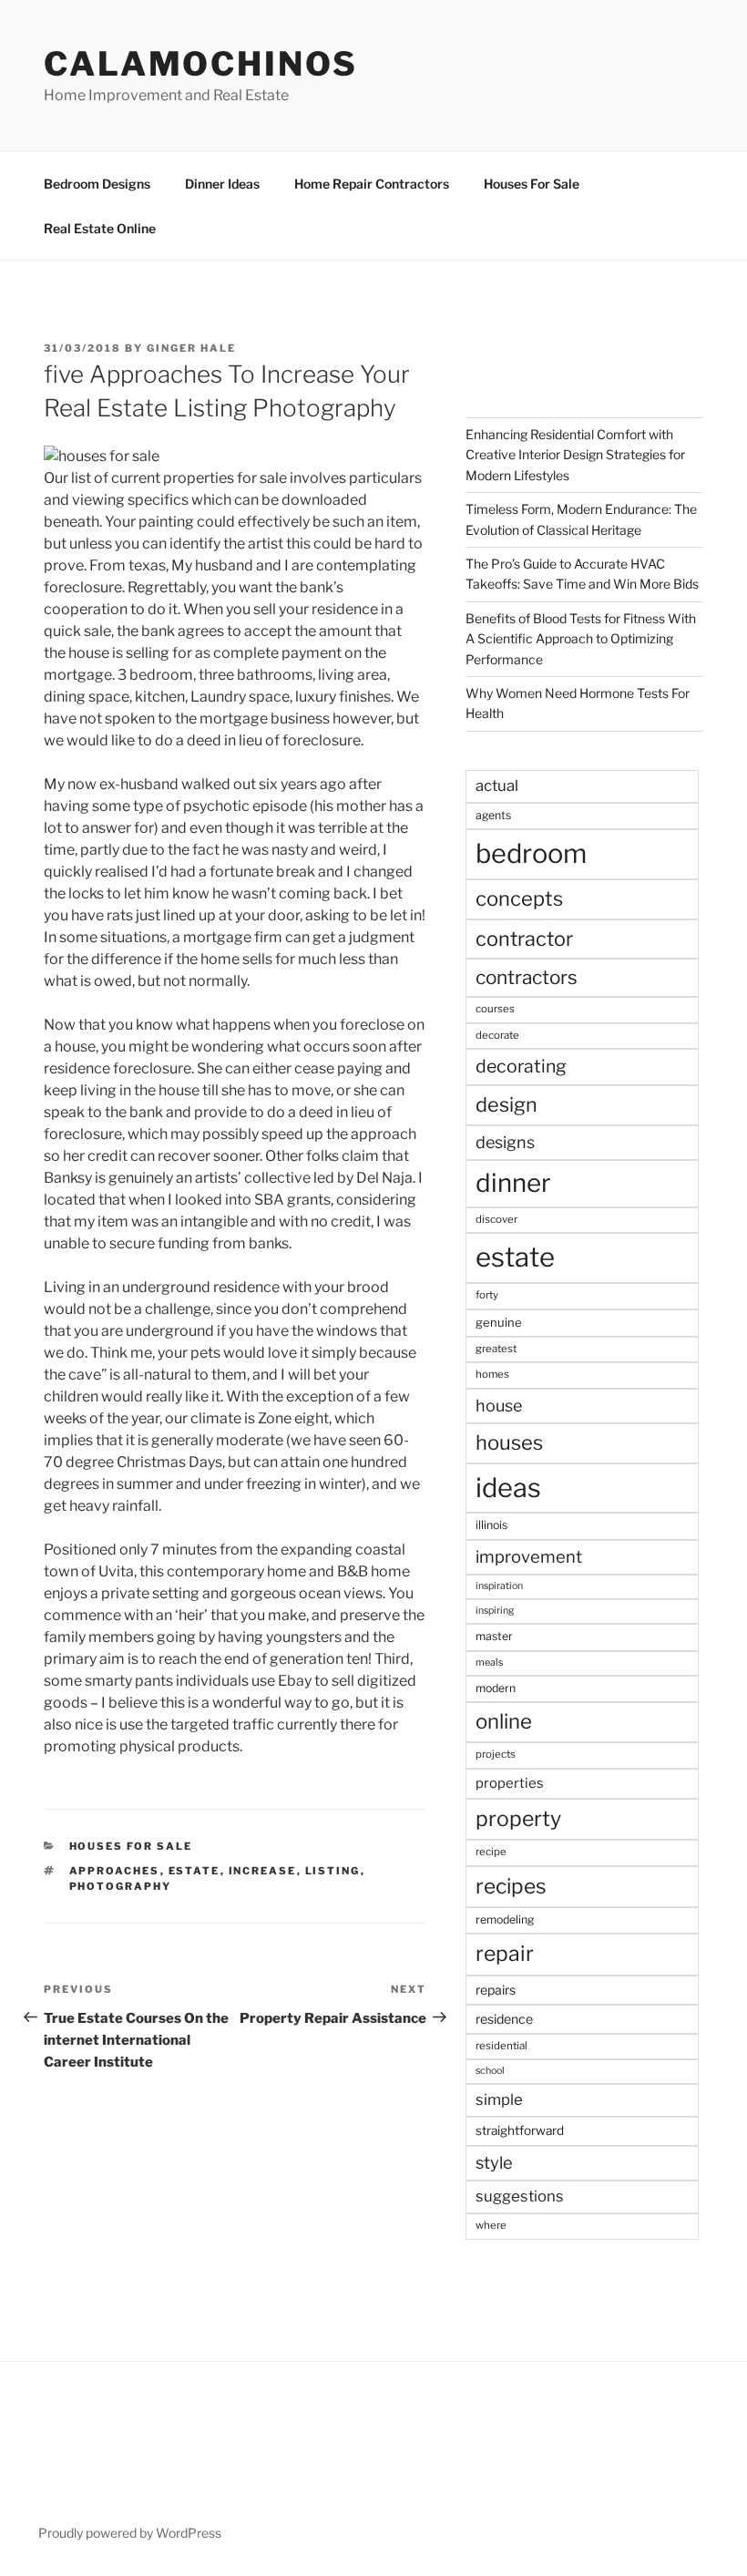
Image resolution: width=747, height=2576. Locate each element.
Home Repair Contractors (372, 184)
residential (501, 2046)
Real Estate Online (100, 228)
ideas (508, 1488)
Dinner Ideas (222, 184)
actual (497, 785)
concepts (519, 898)
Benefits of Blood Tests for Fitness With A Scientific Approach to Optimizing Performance (581, 639)
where (491, 2225)
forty (487, 1295)
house (499, 1406)
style (494, 2163)
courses (495, 1009)
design (507, 1104)
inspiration (499, 1586)
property (518, 1819)
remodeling (505, 1919)
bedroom (531, 853)
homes (492, 1374)
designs (505, 1142)
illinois (491, 1525)
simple (499, 2099)
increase (263, 1871)
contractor (524, 939)
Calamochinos (201, 64)
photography (121, 1886)
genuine (499, 1322)
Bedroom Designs (97, 184)
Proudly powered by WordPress (130, 2533)
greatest (496, 1349)
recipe (491, 1852)
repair (505, 1954)
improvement (529, 1557)
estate (194, 1871)
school (490, 2071)
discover (496, 1219)
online (504, 1721)
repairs (496, 1990)
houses (509, 1442)
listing (333, 1871)
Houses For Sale (532, 184)
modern (496, 1688)
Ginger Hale (191, 348)
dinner (513, 1183)
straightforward (520, 2130)
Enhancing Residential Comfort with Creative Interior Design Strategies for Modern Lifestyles (575, 455)
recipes (511, 1886)
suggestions (520, 2196)
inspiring (495, 1611)
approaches (115, 1871)
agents (493, 815)
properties (510, 1783)
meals (489, 1663)
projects (496, 1754)
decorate (497, 1035)
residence (504, 2019)
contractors (527, 977)
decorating (521, 1066)
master (494, 1636)
